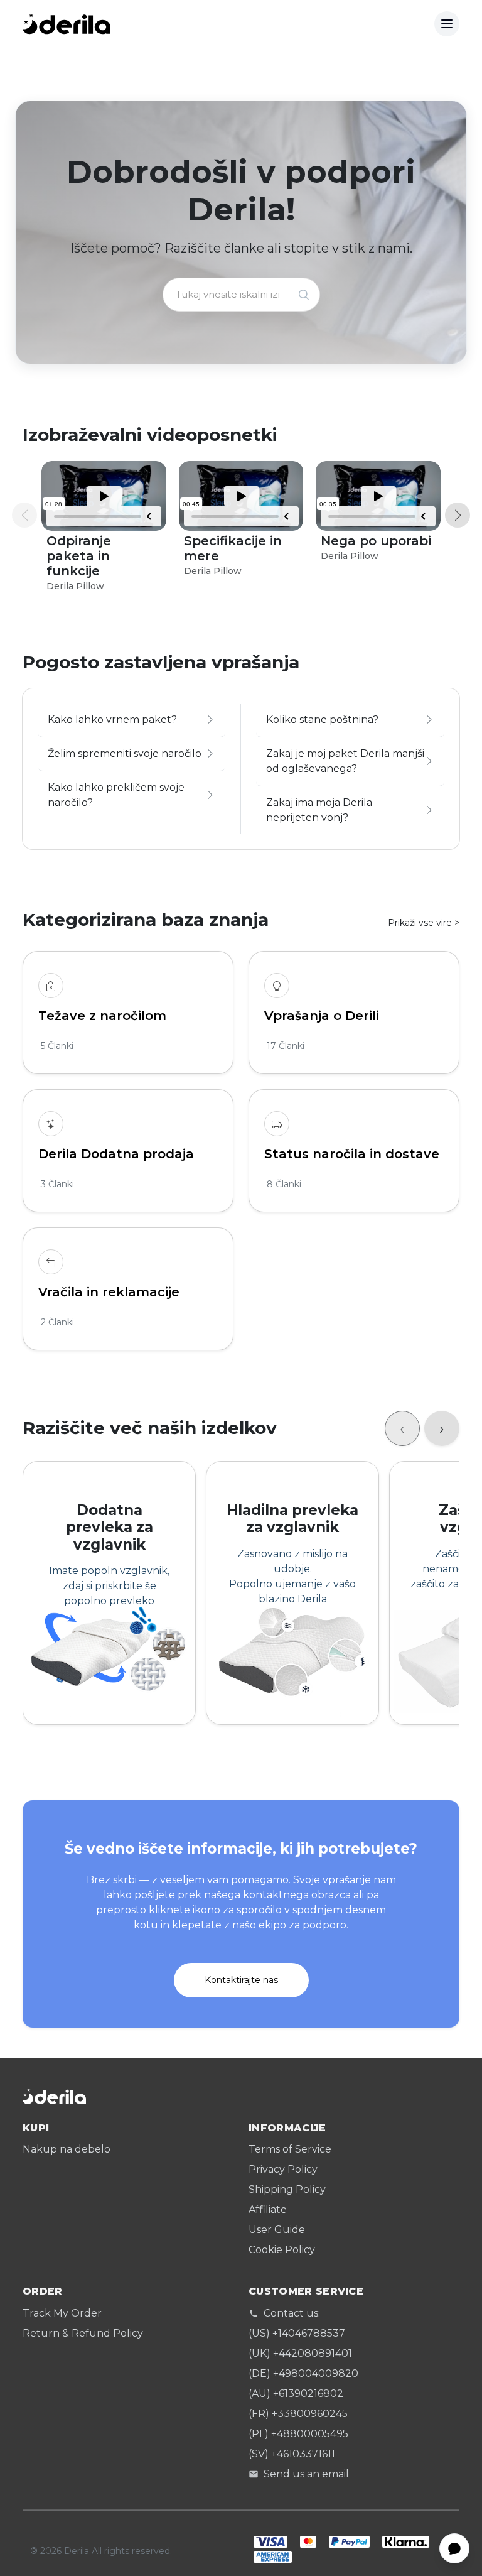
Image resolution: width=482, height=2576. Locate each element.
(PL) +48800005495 (298, 2434)
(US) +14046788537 (297, 2333)
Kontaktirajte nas (241, 1980)
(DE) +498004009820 (303, 2373)
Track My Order (62, 2313)
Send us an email (306, 2474)
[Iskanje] (304, 295)
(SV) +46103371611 (292, 2454)
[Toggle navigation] (447, 24)
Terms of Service (290, 2149)
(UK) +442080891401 (300, 2353)
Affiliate (268, 2209)
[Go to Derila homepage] (67, 24)
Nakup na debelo (67, 2149)
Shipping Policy (287, 2189)
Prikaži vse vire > (424, 923)
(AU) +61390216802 (296, 2394)
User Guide (277, 2230)
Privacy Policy (283, 2169)
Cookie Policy (282, 2250)
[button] (458, 515)
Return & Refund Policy (83, 2333)
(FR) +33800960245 (298, 2414)
